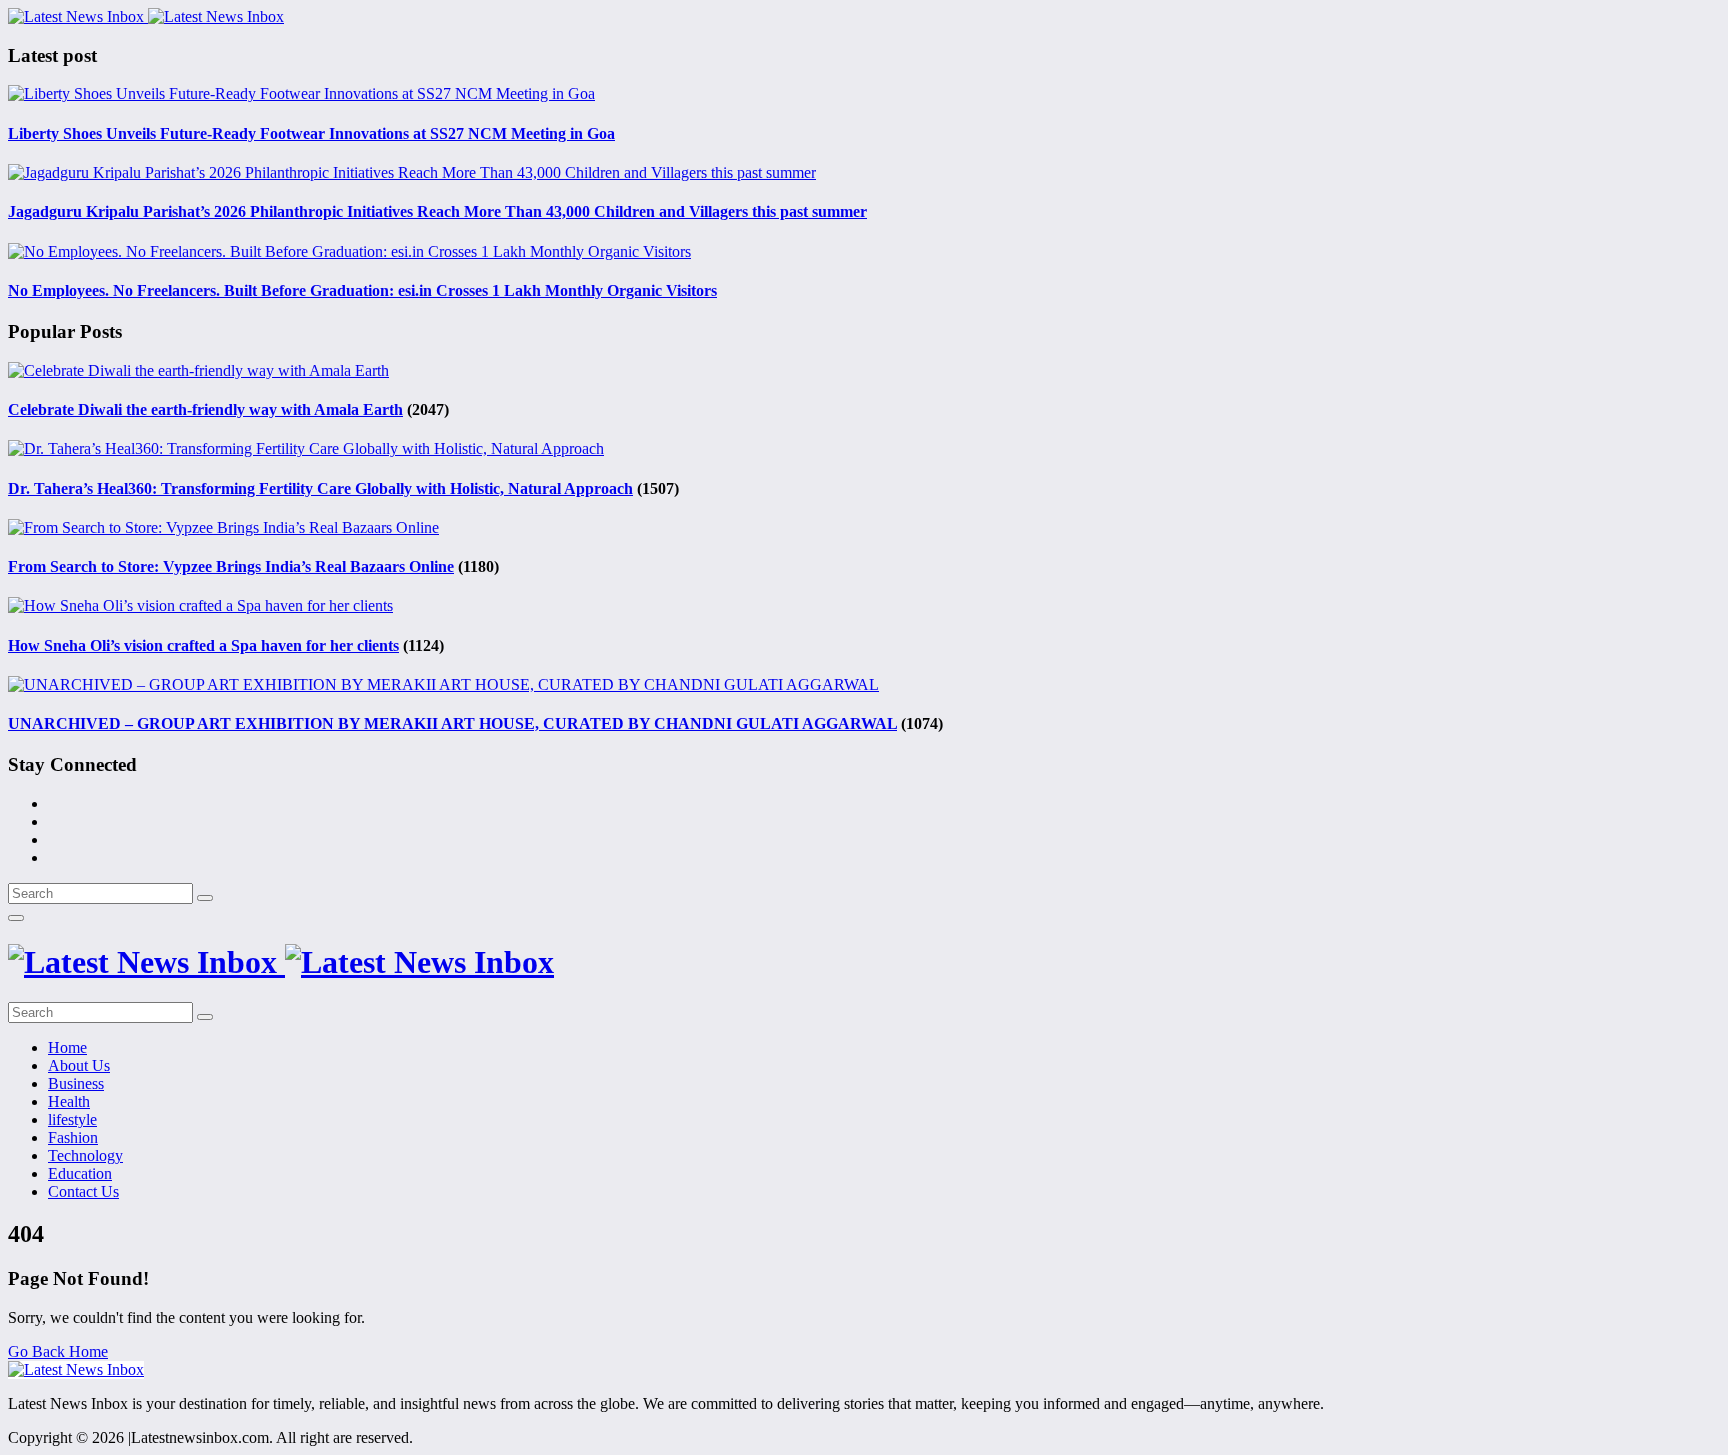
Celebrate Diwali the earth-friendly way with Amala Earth (205, 409)
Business (76, 1083)
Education (80, 1173)
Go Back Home (58, 1351)
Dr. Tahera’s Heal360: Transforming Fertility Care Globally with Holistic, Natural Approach (320, 488)
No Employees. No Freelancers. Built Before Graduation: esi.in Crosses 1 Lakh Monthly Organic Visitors (362, 290)
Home (67, 1047)
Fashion (73, 1137)
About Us (79, 1065)
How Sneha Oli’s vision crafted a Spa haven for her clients (203, 645)
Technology (85, 1155)
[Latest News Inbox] (146, 16)
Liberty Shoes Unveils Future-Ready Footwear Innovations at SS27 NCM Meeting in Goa (311, 133)
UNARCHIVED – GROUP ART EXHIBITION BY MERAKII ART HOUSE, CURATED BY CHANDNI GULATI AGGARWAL (452, 723)
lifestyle (72, 1119)
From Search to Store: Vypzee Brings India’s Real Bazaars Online (231, 566)
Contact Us (83, 1191)
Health (69, 1101)
